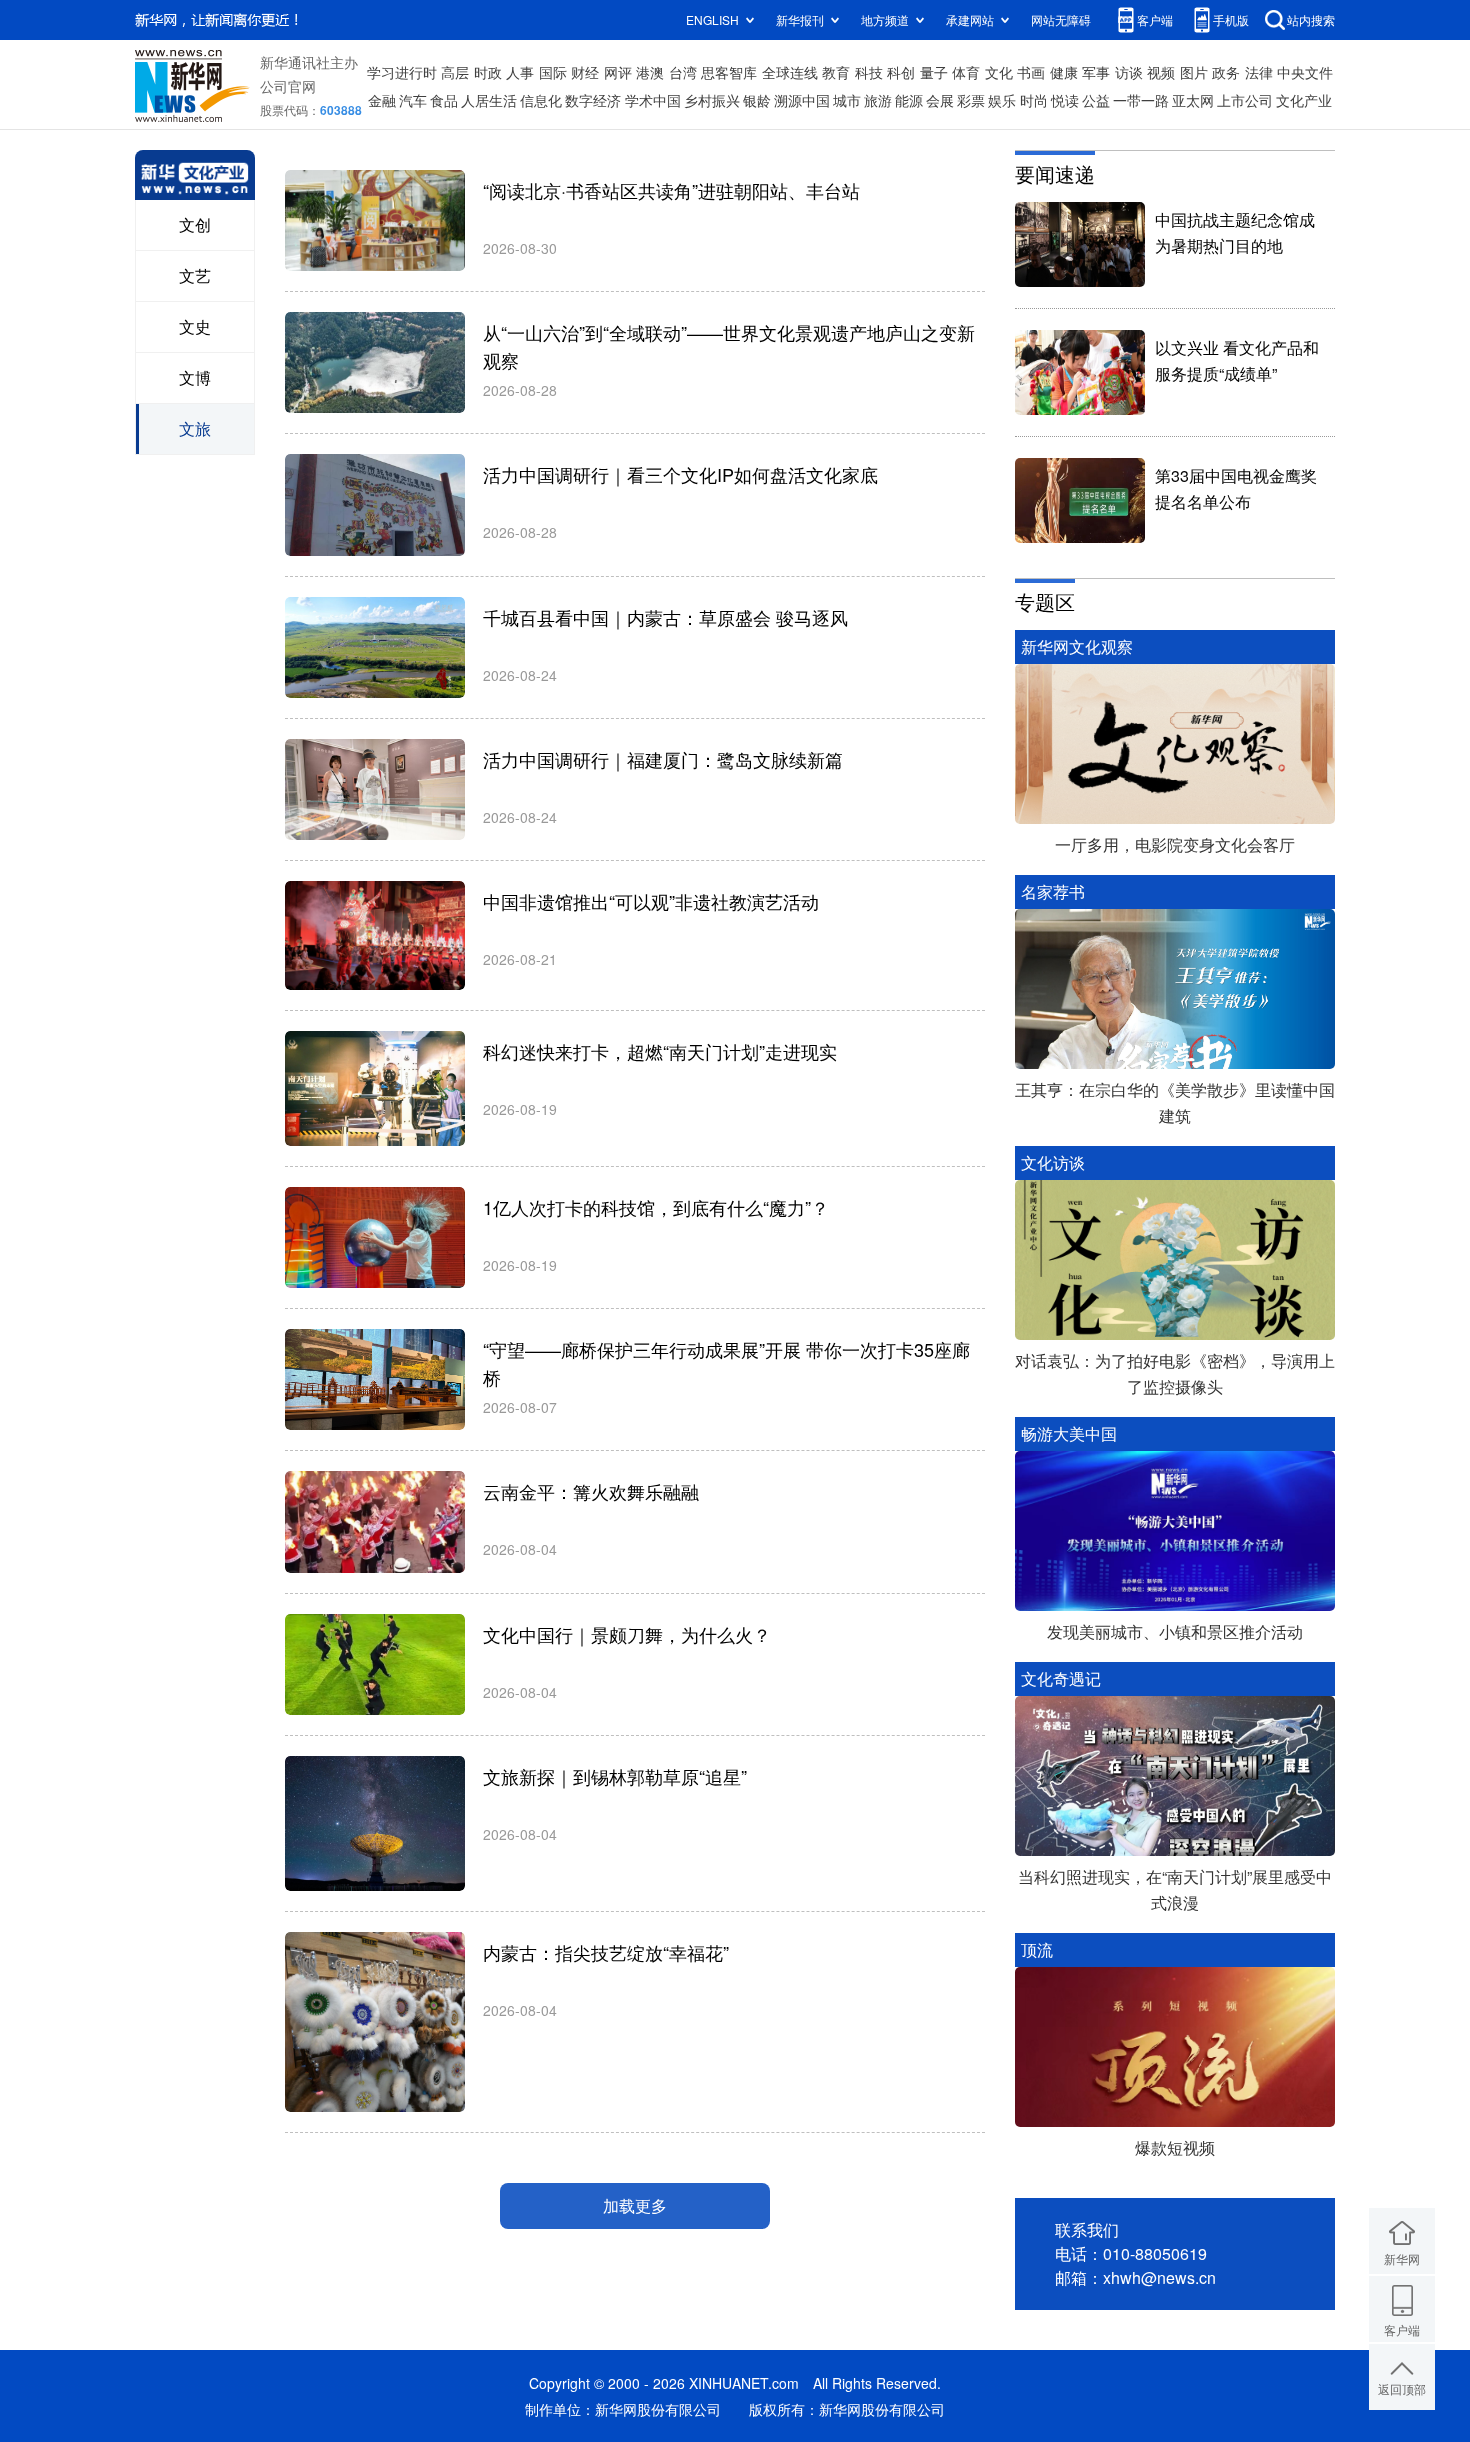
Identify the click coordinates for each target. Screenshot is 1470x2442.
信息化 (541, 100)
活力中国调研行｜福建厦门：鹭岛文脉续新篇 (663, 759)
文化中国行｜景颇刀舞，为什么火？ (627, 1634)
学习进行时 (402, 72)
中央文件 (1305, 72)
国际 (553, 72)
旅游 (878, 100)
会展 (940, 100)
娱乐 (1002, 100)
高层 (455, 72)
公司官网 (288, 86)
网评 (618, 72)
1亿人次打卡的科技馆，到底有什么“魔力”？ (656, 1207)
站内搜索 (1311, 19)
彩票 (971, 100)
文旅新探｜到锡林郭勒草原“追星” (615, 1776)
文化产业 (1304, 100)
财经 (585, 72)
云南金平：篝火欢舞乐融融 (591, 1491)
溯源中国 (802, 100)
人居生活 (489, 100)
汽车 (413, 100)
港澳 (650, 72)
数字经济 (593, 100)
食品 (444, 100)
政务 (1226, 72)
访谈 (1129, 72)
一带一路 (1141, 100)
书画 (1031, 72)
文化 (999, 72)
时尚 (1034, 100)
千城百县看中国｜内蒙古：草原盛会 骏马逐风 (665, 617)
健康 (1064, 72)
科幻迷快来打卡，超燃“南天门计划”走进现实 (660, 1051)
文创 (195, 224)
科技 (869, 72)
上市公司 (1245, 100)
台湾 (683, 72)
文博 (195, 377)
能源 (909, 100)
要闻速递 (1055, 173)
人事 (520, 72)
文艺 (195, 275)
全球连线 (790, 72)
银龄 (757, 100)
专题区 (1045, 601)
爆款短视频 (1175, 2147)
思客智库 (729, 72)
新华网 (1402, 2258)
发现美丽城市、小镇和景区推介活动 (1175, 1631)
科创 (901, 72)
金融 (382, 100)
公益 (1096, 100)
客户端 (1155, 19)
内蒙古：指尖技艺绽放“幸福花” (606, 1952)
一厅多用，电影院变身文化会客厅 (1175, 844)
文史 (195, 326)
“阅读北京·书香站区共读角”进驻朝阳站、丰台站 (671, 190)
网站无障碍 (1061, 19)
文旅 (195, 428)
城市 (847, 100)
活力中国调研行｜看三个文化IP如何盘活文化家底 (680, 474)
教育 (836, 72)
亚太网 (1193, 100)
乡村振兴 (712, 100)
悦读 (1065, 100)
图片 (1194, 72)
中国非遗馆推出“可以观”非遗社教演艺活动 (651, 901)
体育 (966, 72)
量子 (934, 72)
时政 (488, 72)
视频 (1161, 72)
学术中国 (653, 100)
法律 (1259, 72)
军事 (1096, 72)
